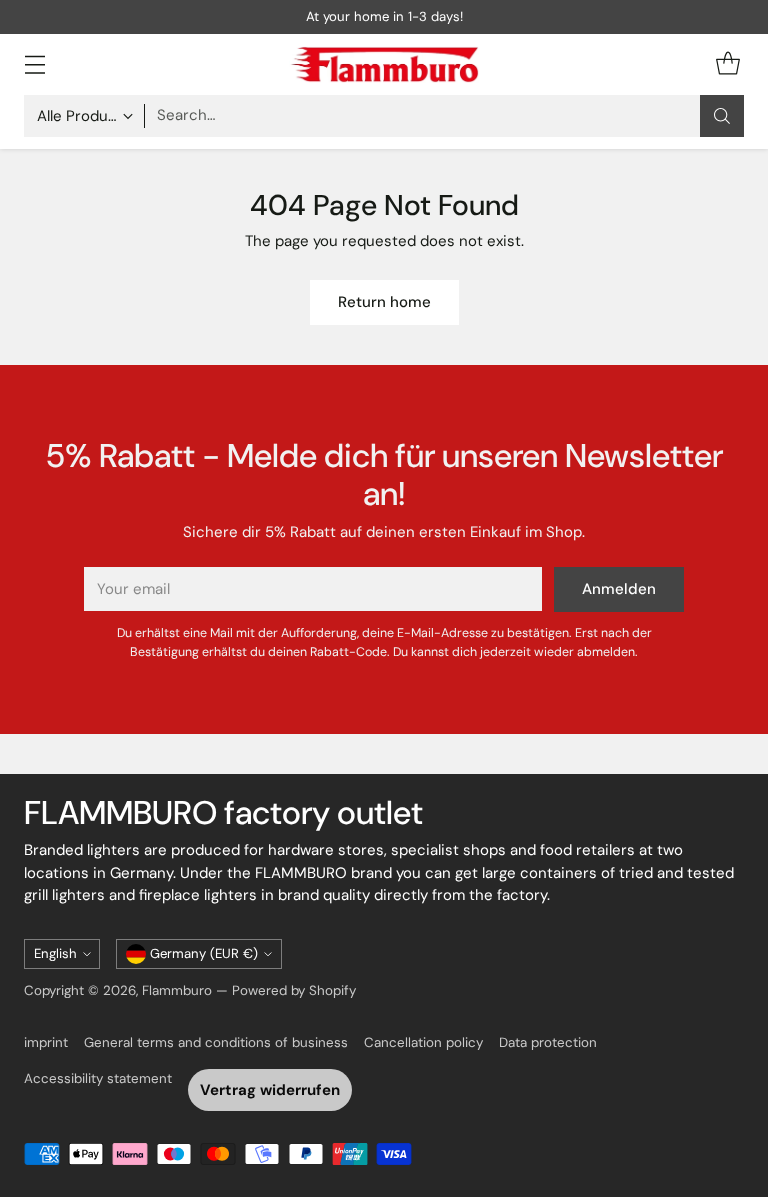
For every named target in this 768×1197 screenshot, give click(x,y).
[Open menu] (34, 64)
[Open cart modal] (727, 64)
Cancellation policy (423, 1042)
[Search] (722, 116)
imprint (46, 1042)
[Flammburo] (384, 64)
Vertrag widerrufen (270, 1090)
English (55, 953)
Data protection (548, 1042)
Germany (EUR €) (204, 953)
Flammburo (177, 990)
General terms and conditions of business (216, 1042)
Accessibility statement (98, 1078)
